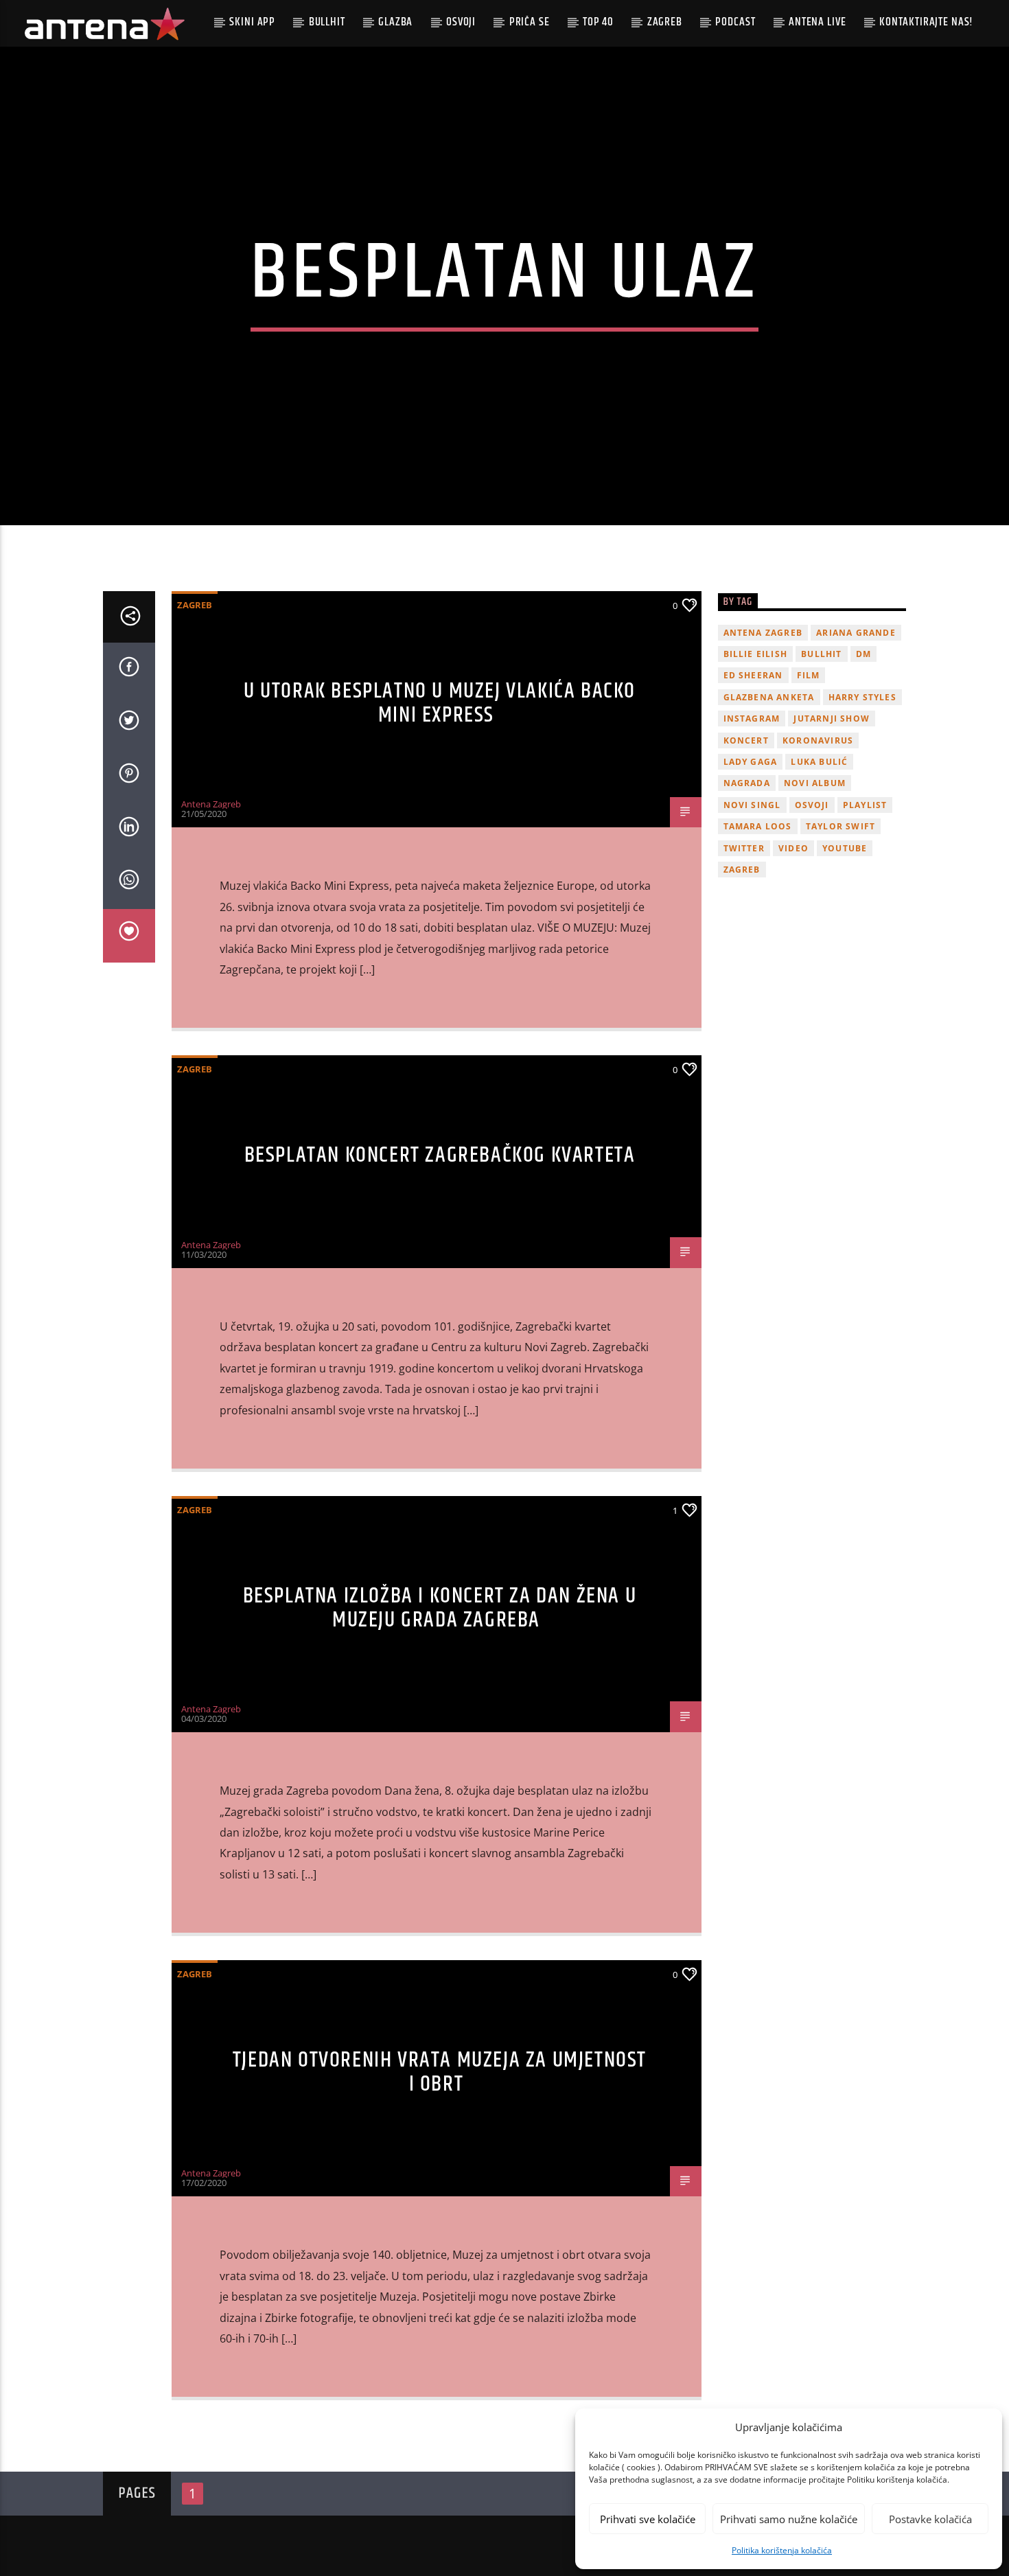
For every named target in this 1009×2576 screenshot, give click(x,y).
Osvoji (461, 22)
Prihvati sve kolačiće (648, 2519)
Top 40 (598, 22)
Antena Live (817, 22)
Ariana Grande (856, 633)
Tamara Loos (758, 826)
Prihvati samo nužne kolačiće (789, 2519)
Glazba (395, 22)
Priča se (530, 22)
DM (863, 654)
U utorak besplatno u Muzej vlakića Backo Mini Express (440, 703)
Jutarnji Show (832, 718)
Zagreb (665, 22)
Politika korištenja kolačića (782, 2550)
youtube (845, 848)
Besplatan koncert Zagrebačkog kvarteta (440, 1155)
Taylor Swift (840, 826)
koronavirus (818, 740)
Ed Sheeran (753, 675)
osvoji (812, 805)
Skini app (252, 22)
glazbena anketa (769, 697)
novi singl (752, 805)
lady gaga (751, 762)
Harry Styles (862, 697)
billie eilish (756, 654)
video (793, 848)
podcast (735, 22)
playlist (865, 805)
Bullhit (327, 22)
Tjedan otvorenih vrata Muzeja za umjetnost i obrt (440, 2072)
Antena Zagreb (211, 804)
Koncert (746, 740)
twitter (744, 848)
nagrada (747, 783)
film (809, 675)
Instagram (752, 718)
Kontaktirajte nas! (926, 22)
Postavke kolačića (930, 2519)
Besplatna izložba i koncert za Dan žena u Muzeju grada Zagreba (440, 1608)
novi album (815, 783)
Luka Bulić (819, 762)
